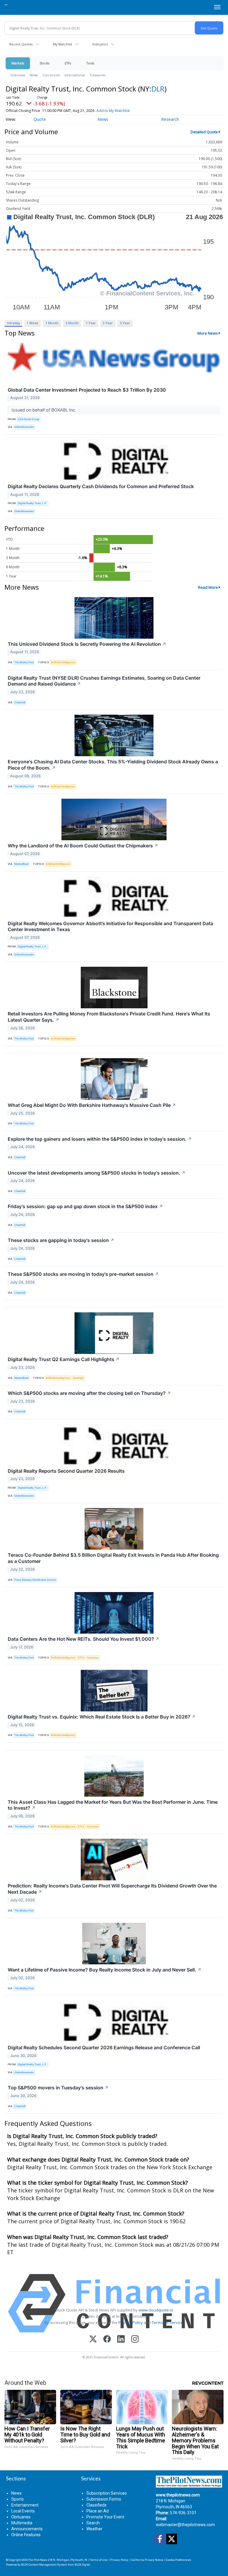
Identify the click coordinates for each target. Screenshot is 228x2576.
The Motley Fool (24, 662)
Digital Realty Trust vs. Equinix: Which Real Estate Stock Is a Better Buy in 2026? (102, 1717)
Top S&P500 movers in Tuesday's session (58, 2088)
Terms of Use (99, 2560)
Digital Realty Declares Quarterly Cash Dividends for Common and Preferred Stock (101, 486)
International (75, 75)
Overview (18, 75)
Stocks (44, 63)
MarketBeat (21, 864)
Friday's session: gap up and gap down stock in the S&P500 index (85, 1206)
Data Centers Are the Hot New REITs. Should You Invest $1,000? (84, 1639)
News (34, 75)
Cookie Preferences (179, 2560)
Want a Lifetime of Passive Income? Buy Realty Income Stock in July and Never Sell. (105, 1970)
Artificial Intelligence (63, 662)
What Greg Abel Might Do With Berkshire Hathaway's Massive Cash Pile (92, 1105)
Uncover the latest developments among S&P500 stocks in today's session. (97, 1173)
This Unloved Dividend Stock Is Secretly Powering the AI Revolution (87, 644)
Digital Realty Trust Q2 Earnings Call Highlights (64, 1359)
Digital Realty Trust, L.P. (33, 503)
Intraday (14, 323)
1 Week (33, 323)
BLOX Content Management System (44, 2565)
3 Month (72, 323)
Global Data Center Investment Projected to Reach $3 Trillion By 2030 (87, 390)
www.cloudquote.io (156, 2310)
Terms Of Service (167, 2322)
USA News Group (29, 419)
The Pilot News (38, 2560)
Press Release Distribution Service (35, 1580)
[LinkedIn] (121, 2340)
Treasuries (98, 75)
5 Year (125, 323)
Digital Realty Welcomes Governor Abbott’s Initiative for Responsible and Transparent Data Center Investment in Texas (110, 927)
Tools (90, 63)
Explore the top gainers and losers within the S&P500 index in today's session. (100, 1139)
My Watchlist (62, 44)
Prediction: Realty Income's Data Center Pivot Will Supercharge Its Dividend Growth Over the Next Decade (112, 1889)
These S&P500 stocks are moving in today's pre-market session (83, 1274)
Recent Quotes (21, 44)
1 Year (91, 323)
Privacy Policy (131, 2322)
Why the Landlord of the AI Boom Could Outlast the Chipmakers (83, 846)
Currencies (51, 75)
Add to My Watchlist (113, 111)
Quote (40, 119)
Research (170, 119)
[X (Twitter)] (93, 2340)
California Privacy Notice (147, 2560)
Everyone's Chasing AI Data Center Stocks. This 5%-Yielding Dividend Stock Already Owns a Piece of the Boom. (113, 765)
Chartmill (20, 702)
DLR (158, 89)
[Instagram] (135, 2340)
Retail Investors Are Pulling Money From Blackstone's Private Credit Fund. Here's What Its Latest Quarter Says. (109, 1017)
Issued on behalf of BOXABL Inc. (45, 410)
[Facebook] (107, 2340)
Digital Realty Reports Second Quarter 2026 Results (66, 1471)
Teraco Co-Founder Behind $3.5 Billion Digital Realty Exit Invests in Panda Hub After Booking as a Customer (113, 1558)
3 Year (108, 323)
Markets (18, 63)
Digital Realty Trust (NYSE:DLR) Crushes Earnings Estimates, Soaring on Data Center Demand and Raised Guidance (104, 681)
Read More (208, 587)
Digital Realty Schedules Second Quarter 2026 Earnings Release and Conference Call (104, 2047)
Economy (93, 1658)
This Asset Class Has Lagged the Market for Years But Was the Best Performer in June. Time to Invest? (113, 1805)
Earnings (78, 1378)
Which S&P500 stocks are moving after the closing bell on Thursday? (89, 1393)
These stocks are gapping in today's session (61, 1240)
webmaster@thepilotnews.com (185, 2525)
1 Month (52, 323)
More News (208, 333)
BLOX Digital (82, 2565)
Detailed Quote (204, 132)
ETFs (68, 63)
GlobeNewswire (24, 427)
